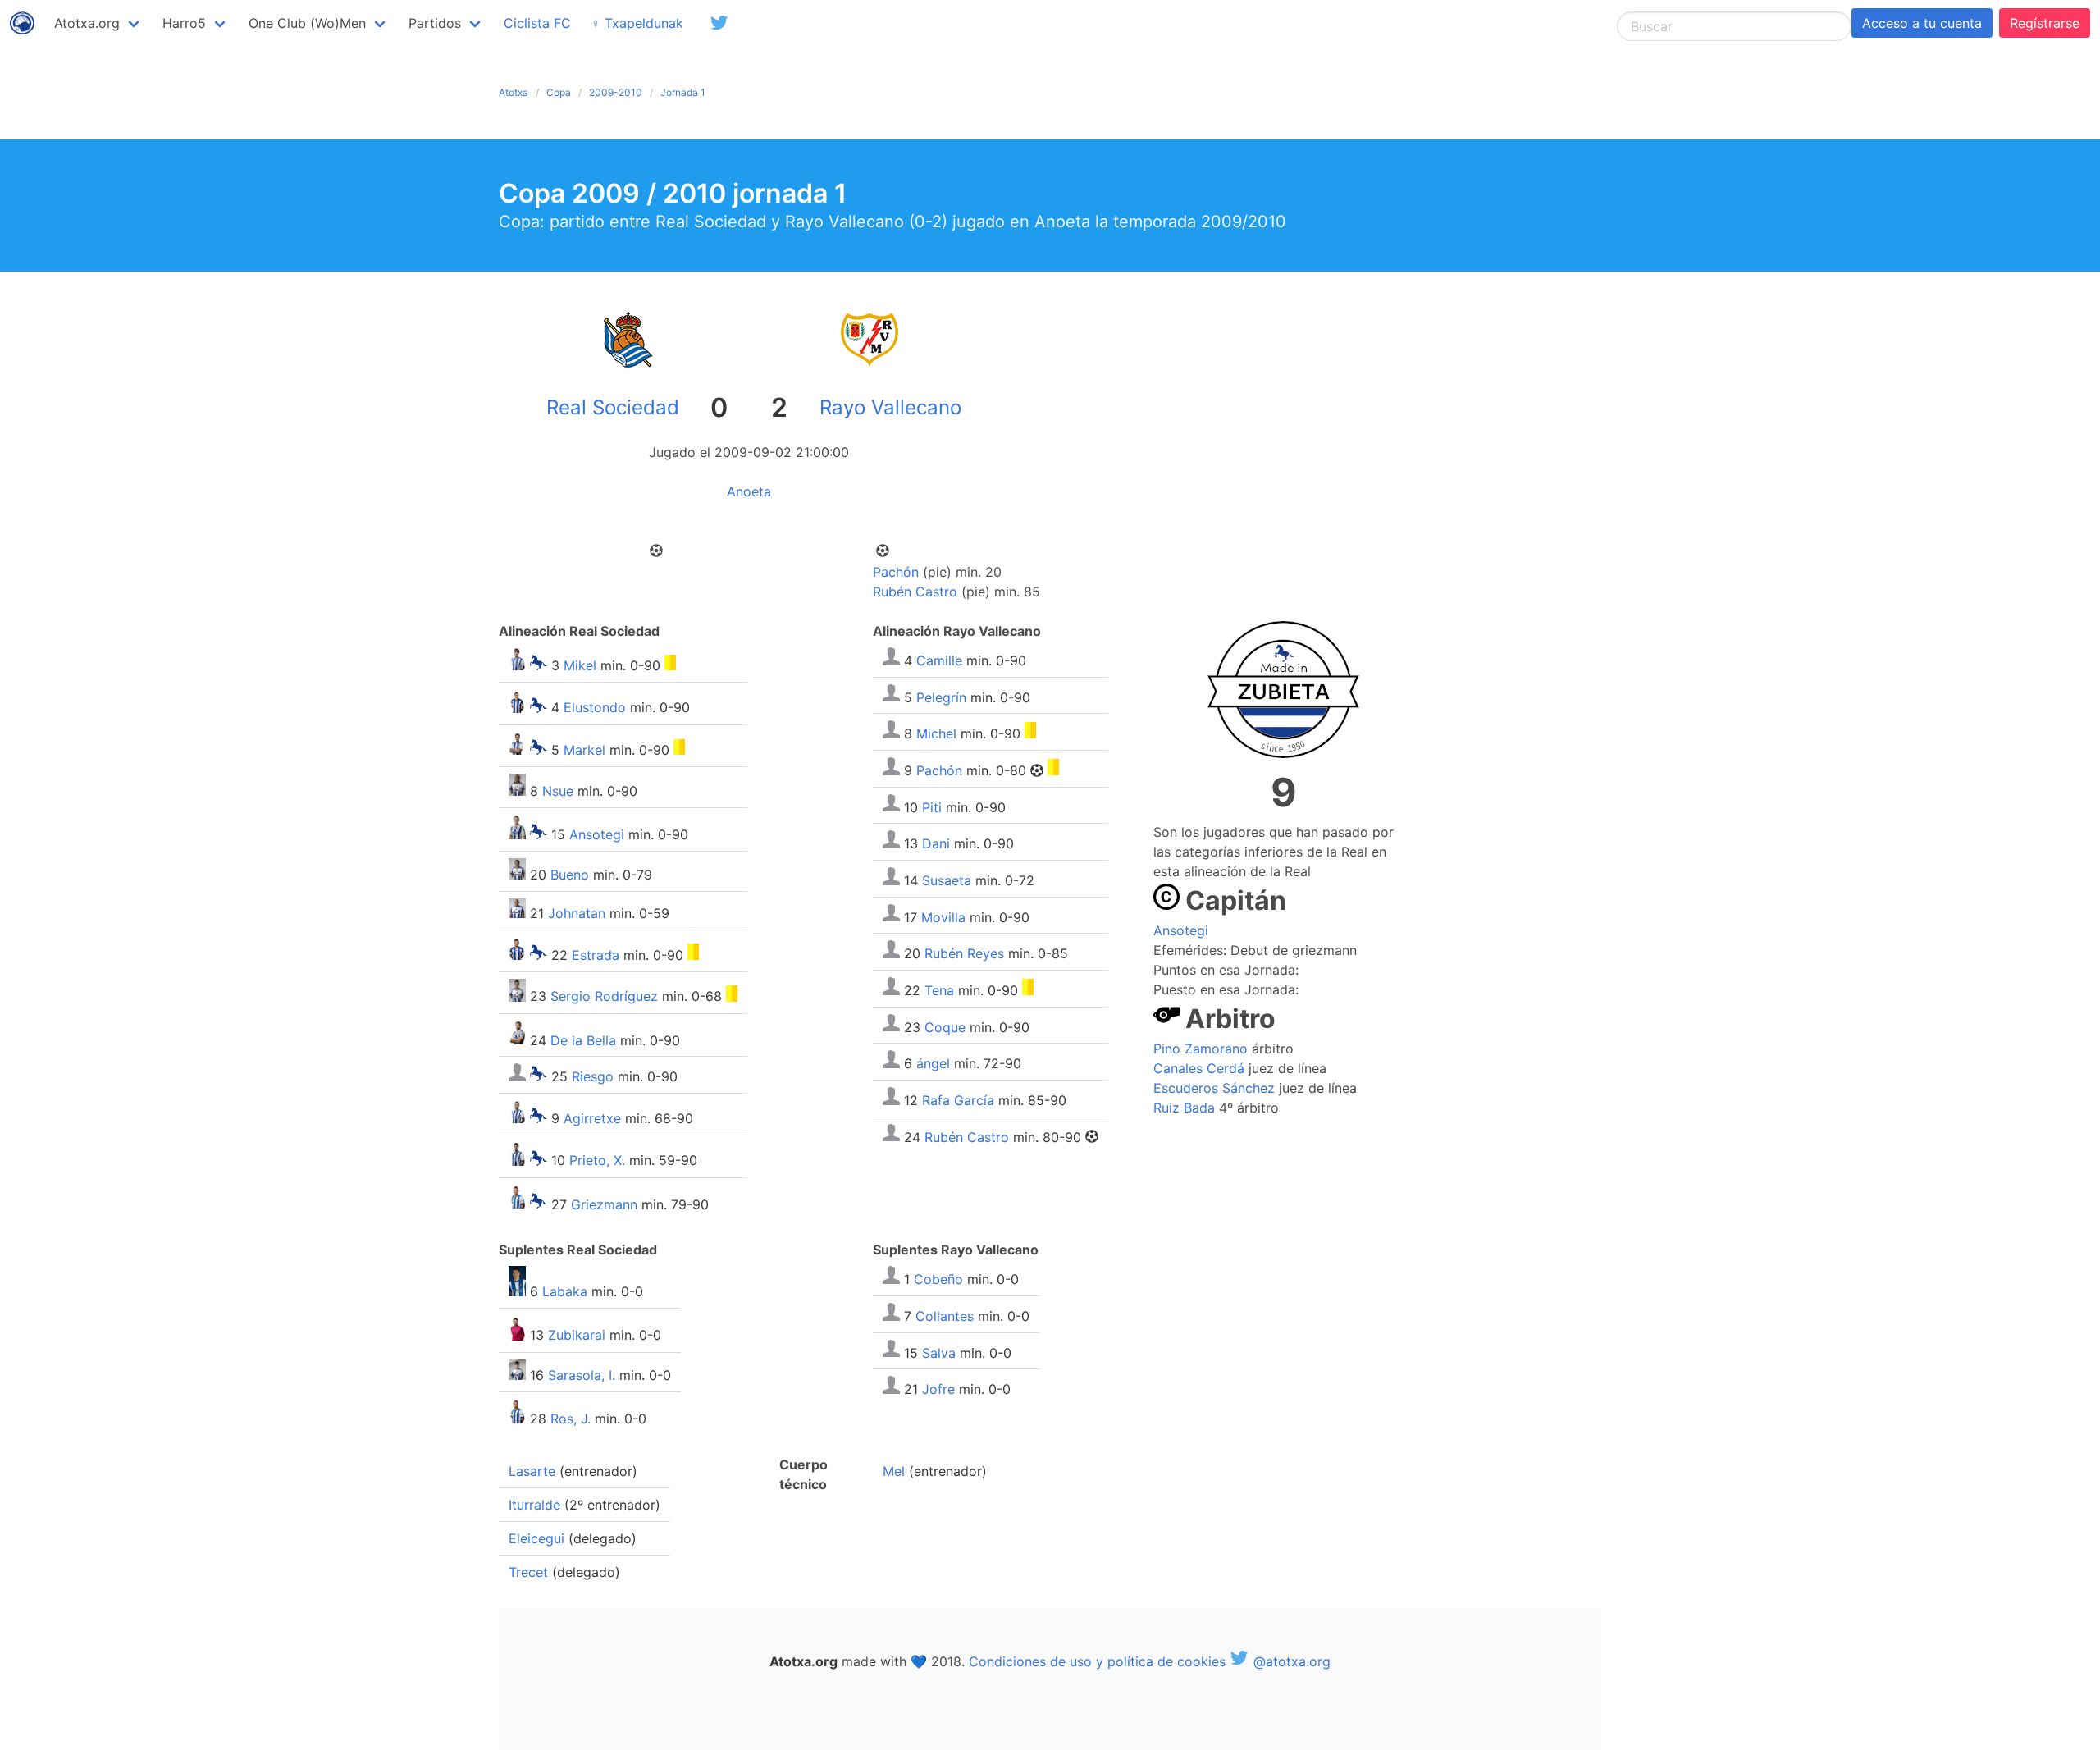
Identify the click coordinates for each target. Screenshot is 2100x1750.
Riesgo (593, 1076)
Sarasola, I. (582, 1375)
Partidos (435, 23)
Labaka (565, 1291)
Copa (559, 92)
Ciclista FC (537, 23)
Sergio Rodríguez (604, 997)
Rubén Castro (915, 592)
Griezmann (604, 1204)
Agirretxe (592, 1118)
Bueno (570, 875)
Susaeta (947, 880)
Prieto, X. (597, 1161)
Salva (939, 1352)
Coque (945, 1026)
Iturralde (534, 1505)
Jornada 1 (683, 92)
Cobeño (938, 1279)
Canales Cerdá (1199, 1068)
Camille (939, 660)
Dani (936, 843)
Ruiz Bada (1184, 1108)
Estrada (596, 955)
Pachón (896, 572)
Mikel (580, 665)
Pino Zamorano (1201, 1049)
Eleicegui (536, 1538)
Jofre (938, 1389)
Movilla (943, 916)
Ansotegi (597, 834)
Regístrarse (2045, 23)
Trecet (528, 1572)
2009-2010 (616, 92)
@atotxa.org (1290, 1661)
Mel (894, 1471)
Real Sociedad (613, 407)
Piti (932, 806)
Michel (936, 733)
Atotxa (514, 92)
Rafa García (958, 1100)
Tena (939, 990)
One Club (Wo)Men (307, 23)
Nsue (558, 791)
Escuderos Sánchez (1214, 1088)
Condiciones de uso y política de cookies (1097, 1661)
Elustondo (595, 708)
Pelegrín (941, 697)
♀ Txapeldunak (637, 23)
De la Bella (583, 1039)
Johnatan (577, 913)
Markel (584, 750)
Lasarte (532, 1471)
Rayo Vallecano (890, 407)
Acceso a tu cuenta (1922, 23)
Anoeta (749, 491)
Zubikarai (577, 1336)
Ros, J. (571, 1419)
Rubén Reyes (964, 953)
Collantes (945, 1316)
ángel (933, 1063)
